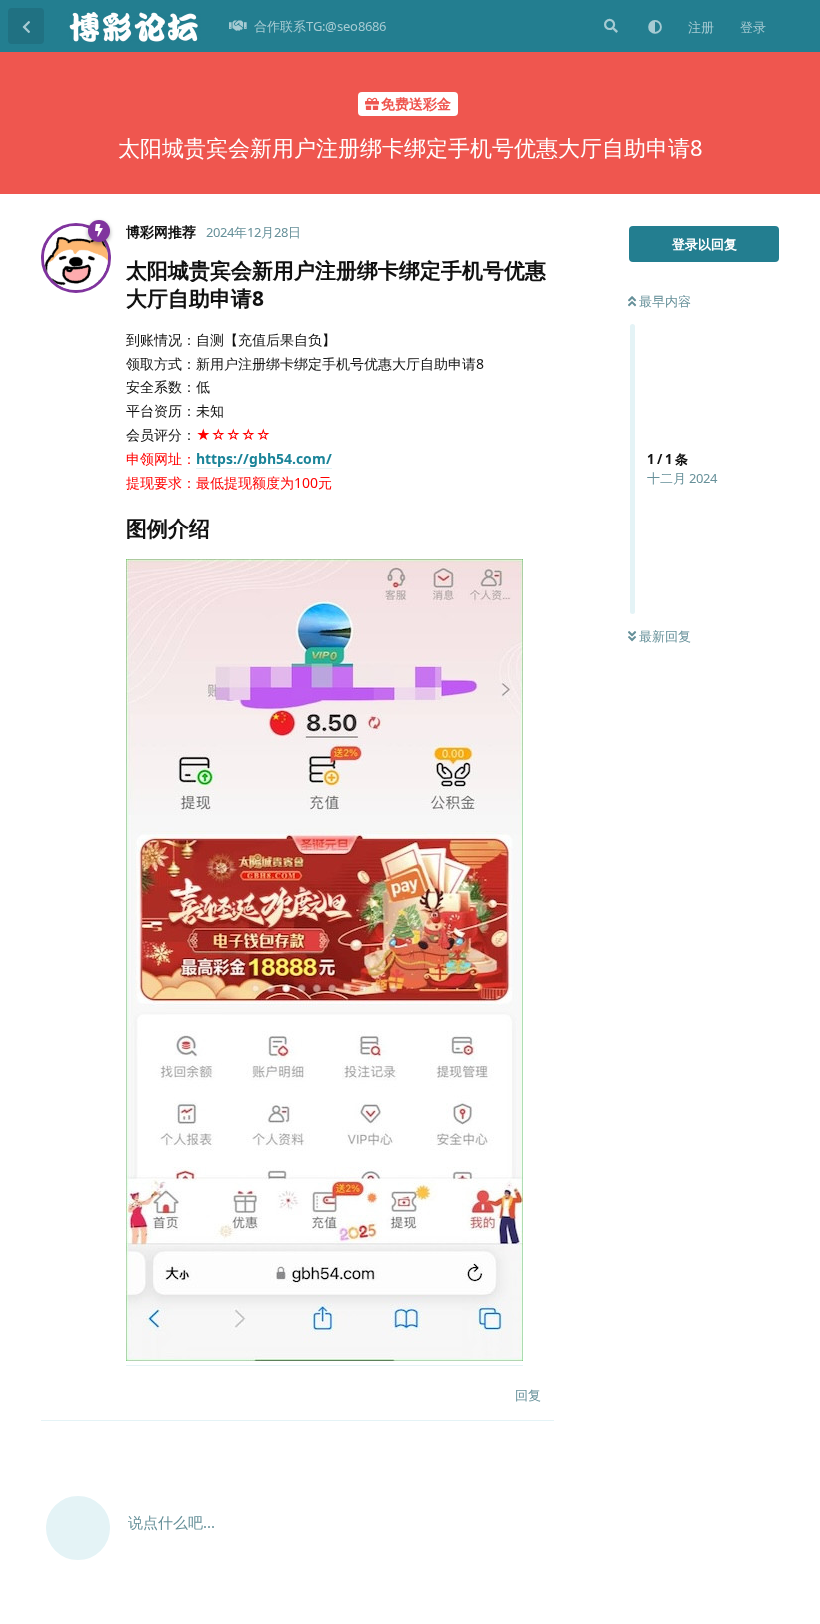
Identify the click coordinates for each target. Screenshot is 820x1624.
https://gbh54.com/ (264, 458)
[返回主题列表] (26, 26)
